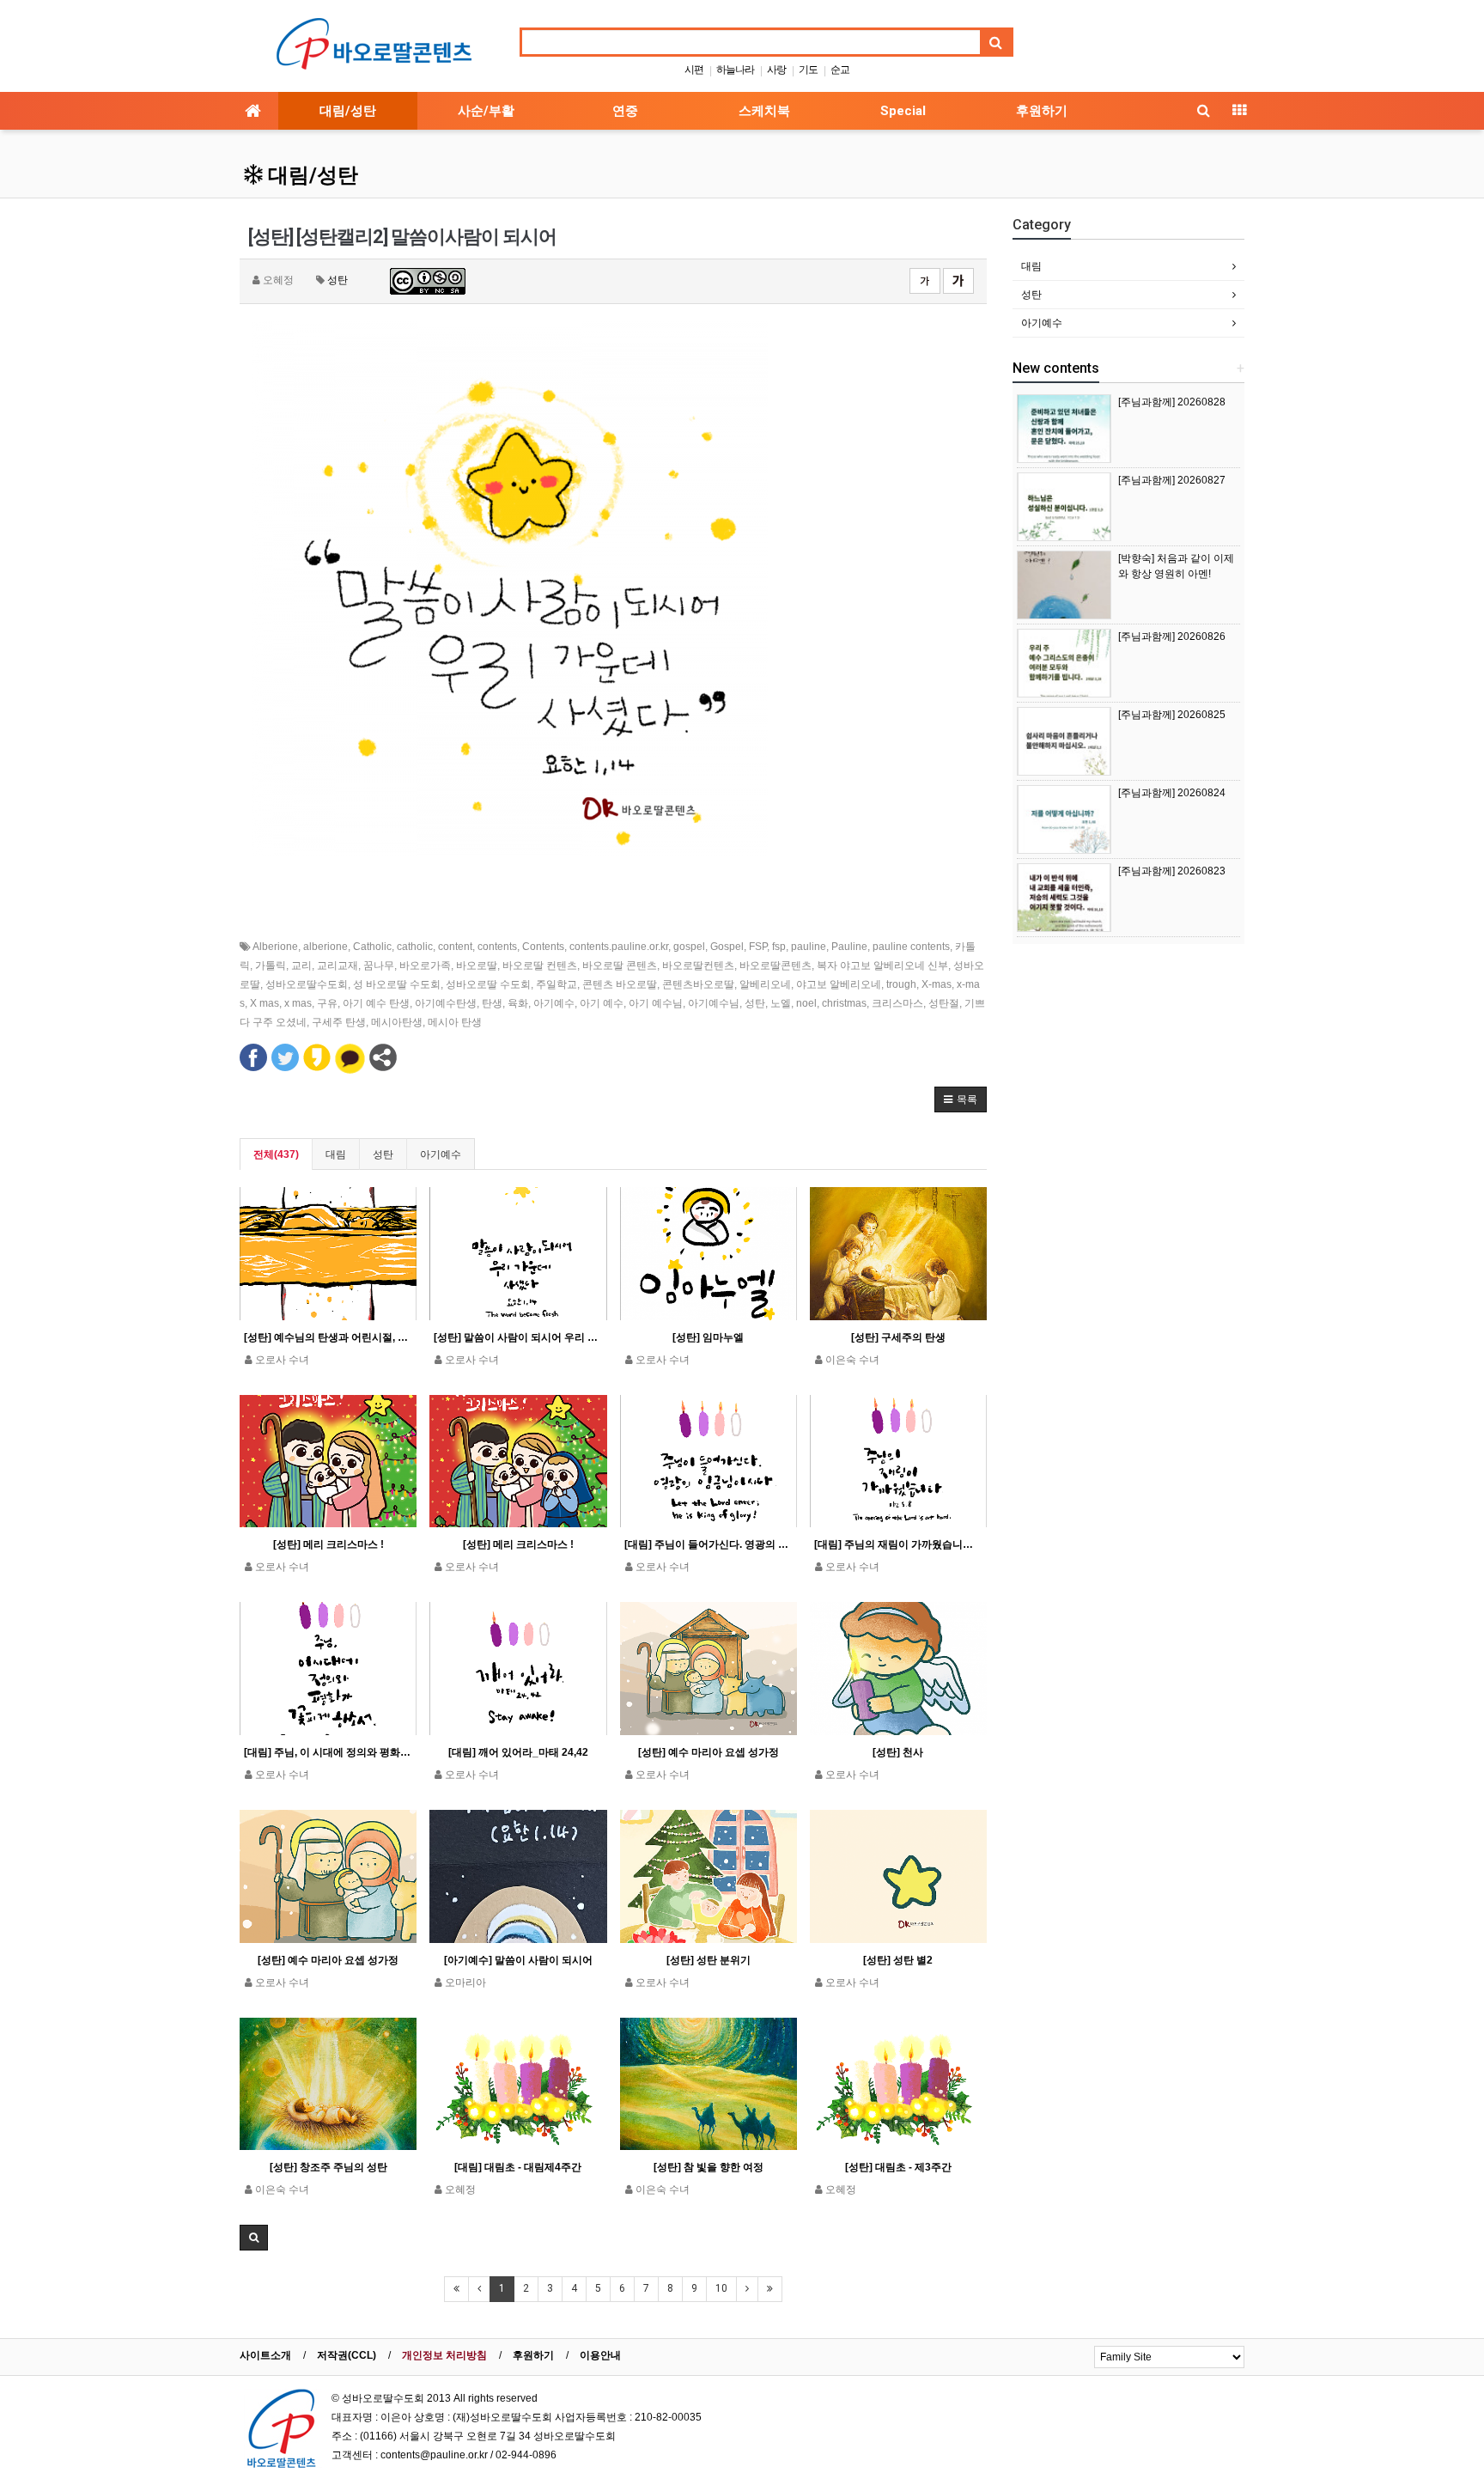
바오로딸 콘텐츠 (620, 965)
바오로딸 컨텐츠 (540, 965)
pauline (809, 947)
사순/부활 (486, 111)
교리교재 (338, 965)
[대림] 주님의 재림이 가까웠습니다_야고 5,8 (898, 1544)
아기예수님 (714, 1003)
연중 (625, 111)
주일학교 (556, 984)
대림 (336, 1154)
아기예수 (554, 1003)
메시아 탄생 (455, 1022)
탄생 (492, 1003)
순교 (840, 70)
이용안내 (600, 2355)
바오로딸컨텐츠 (698, 965)
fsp (779, 947)
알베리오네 (765, 984)
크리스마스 (897, 1003)
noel (806, 1003)
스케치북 (764, 111)
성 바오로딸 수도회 (397, 984)
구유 (327, 1003)
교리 (301, 965)
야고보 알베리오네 (839, 984)
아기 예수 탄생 (376, 1003)
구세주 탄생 (339, 1022)
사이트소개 (265, 2355)
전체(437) (276, 1154)
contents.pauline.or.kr (619, 947)
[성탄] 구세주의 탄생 (898, 1337)
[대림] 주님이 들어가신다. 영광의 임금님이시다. (709, 1544)
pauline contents (911, 947)
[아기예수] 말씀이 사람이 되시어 (518, 1960)
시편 (694, 70)
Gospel (727, 947)
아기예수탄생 (446, 1003)
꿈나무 (379, 965)
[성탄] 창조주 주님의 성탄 (328, 2167)
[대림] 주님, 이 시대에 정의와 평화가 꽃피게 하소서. (328, 1752)
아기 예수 (602, 1003)
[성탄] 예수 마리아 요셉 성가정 (709, 1752)
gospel (689, 947)
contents (497, 947)
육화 (518, 1003)
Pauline (849, 947)
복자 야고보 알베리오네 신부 (882, 965)
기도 (808, 70)
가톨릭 (271, 965)
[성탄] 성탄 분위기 (709, 1960)
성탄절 (944, 1003)
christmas (844, 1003)
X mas (265, 1003)
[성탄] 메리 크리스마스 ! (328, 1544)
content (455, 947)
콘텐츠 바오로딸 (620, 984)
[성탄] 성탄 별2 (898, 1960)
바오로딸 (477, 965)
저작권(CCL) (347, 2355)
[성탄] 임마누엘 (708, 1337)
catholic (415, 947)
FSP (758, 947)
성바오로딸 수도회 (488, 984)
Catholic (372, 947)
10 (721, 2288)
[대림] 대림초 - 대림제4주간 (518, 2167)
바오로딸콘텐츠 (775, 965)
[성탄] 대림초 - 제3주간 (898, 2167)
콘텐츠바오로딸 (698, 984)
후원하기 (1042, 111)
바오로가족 (425, 965)
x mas (298, 1003)
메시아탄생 (397, 1022)
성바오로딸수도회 (307, 984)
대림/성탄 (348, 111)
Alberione (275, 947)
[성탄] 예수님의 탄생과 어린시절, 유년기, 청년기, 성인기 (328, 1337)
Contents (543, 947)
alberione (325, 947)
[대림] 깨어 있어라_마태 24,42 (518, 1752)
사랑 (776, 70)
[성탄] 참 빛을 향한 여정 (709, 2167)
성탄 (338, 280)
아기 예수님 (656, 1003)
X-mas (937, 984)
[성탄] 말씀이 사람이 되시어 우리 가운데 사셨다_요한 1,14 (518, 1337)
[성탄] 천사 (898, 1752)
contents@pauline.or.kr (434, 2455)
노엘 (781, 1003)
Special (903, 111)
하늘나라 (735, 70)
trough (901, 984)
